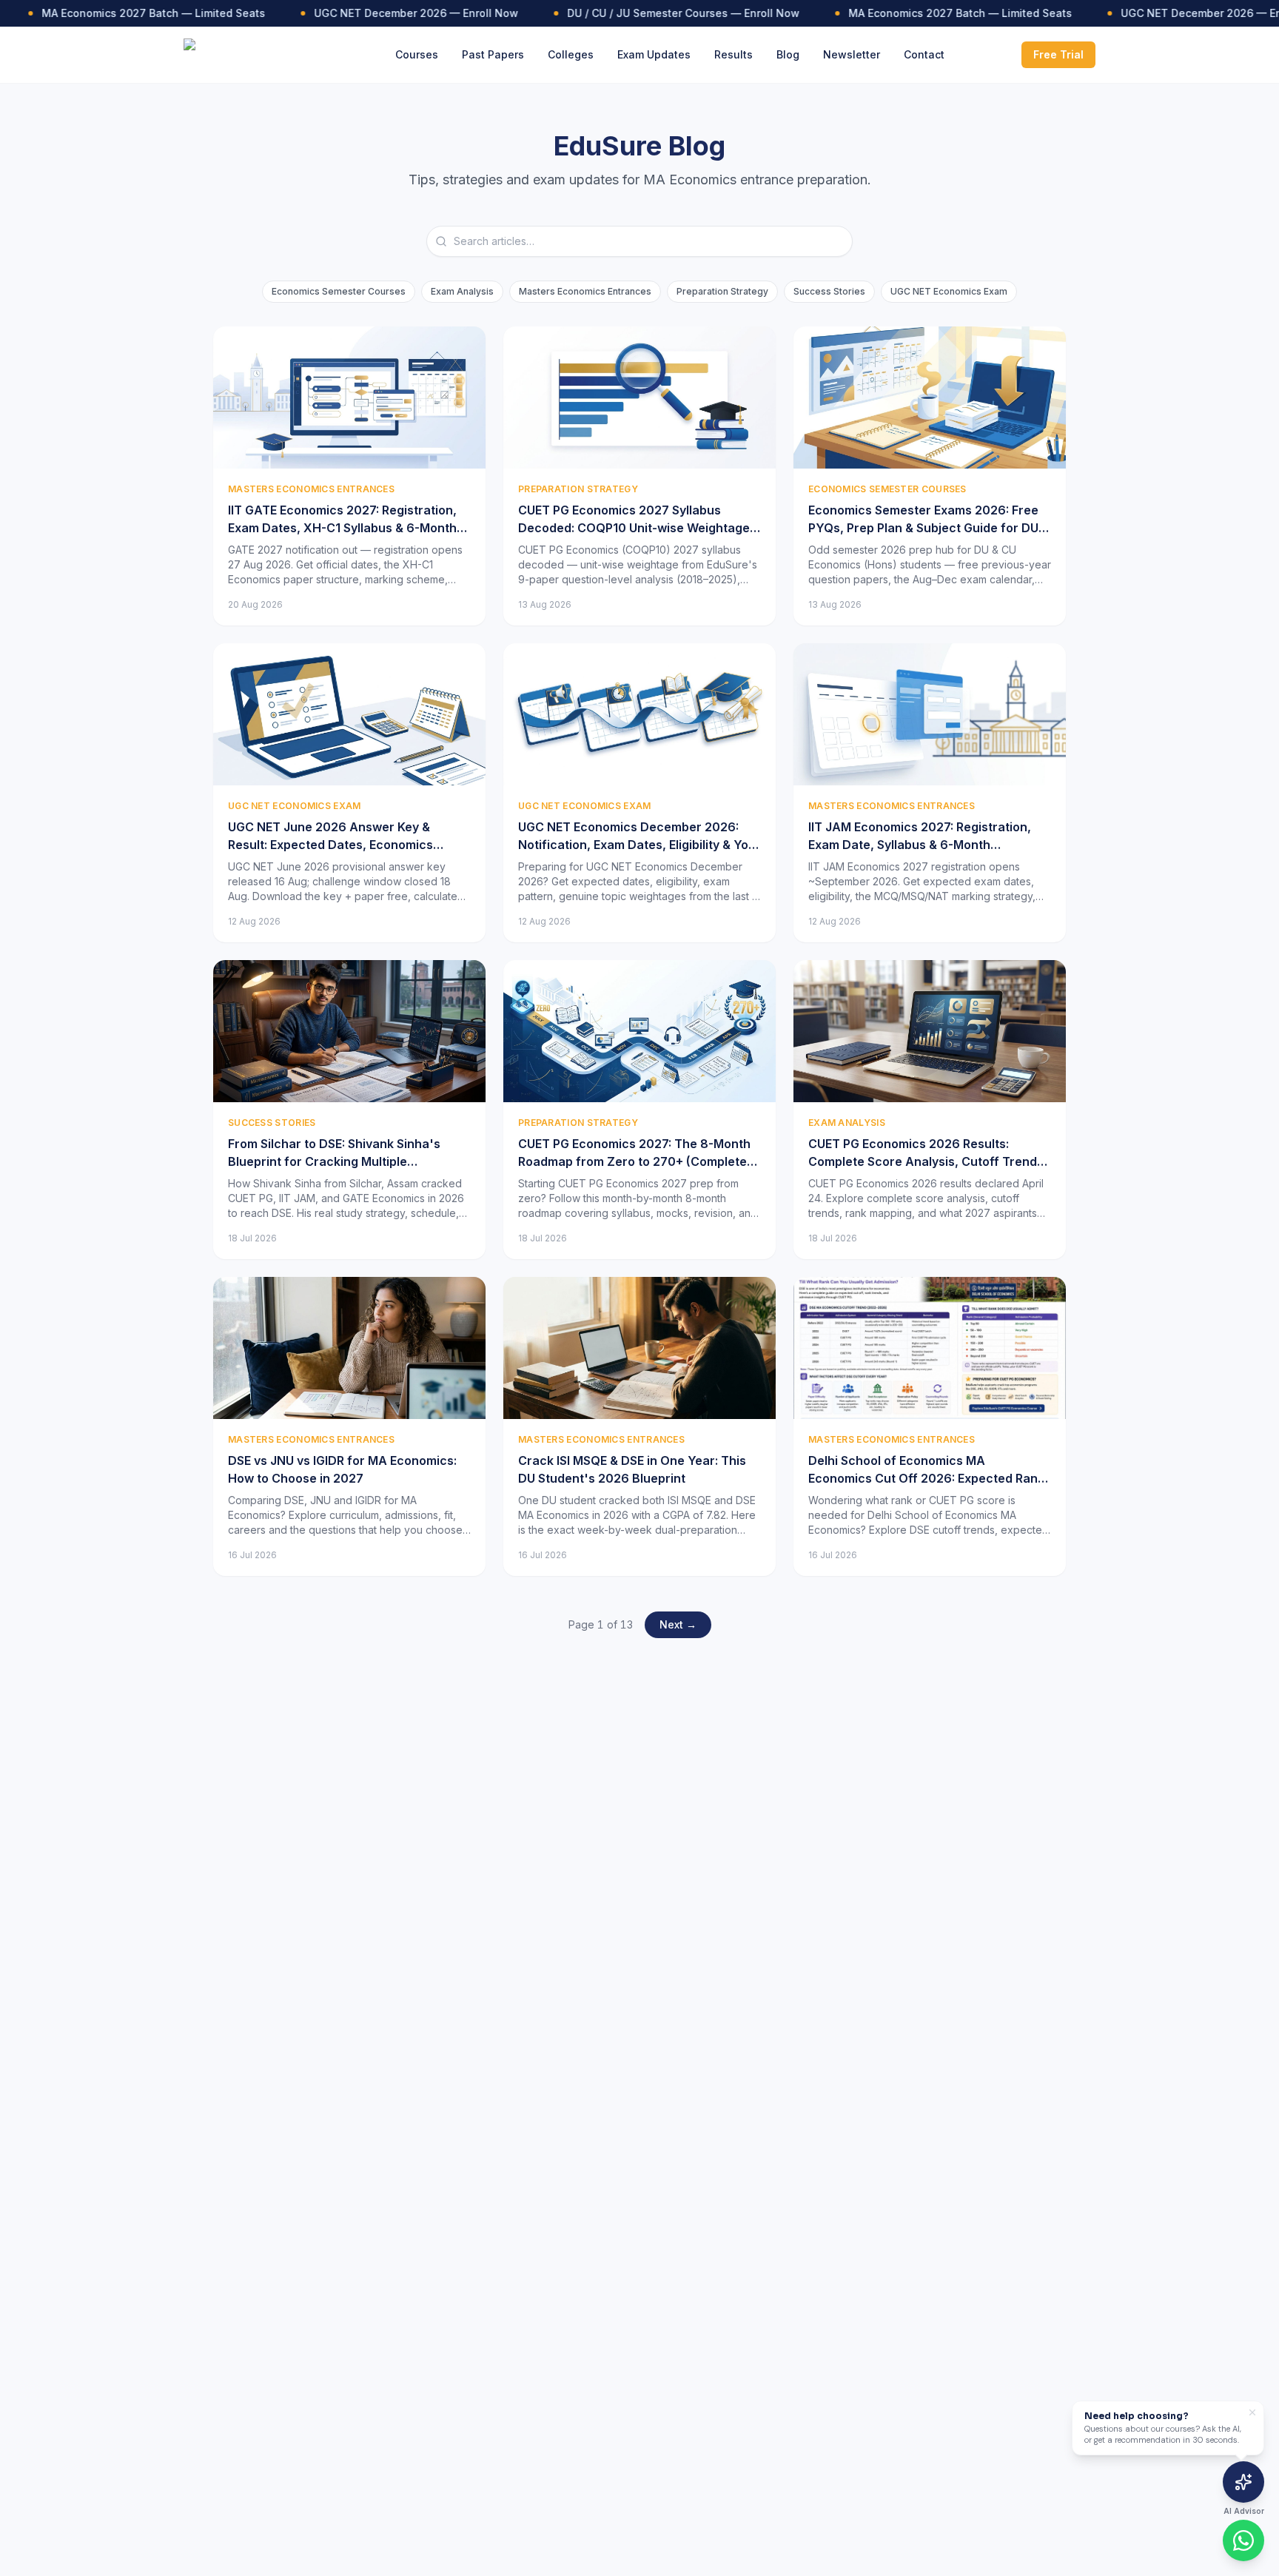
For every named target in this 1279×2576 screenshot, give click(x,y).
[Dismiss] (1252, 2412)
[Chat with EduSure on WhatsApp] (1243, 2540)
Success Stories (829, 291)
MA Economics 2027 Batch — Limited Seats (125, 13)
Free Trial (1058, 54)
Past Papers (493, 54)
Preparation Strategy (722, 291)
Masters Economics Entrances (585, 291)
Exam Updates (654, 54)
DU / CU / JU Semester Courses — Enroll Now (655, 13)
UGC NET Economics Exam (949, 291)
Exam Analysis (462, 291)
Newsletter (852, 54)
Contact (924, 54)
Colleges (571, 54)
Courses (417, 54)
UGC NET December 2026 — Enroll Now (388, 13)
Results (734, 54)
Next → (678, 1624)
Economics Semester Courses (339, 291)
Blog (788, 54)
